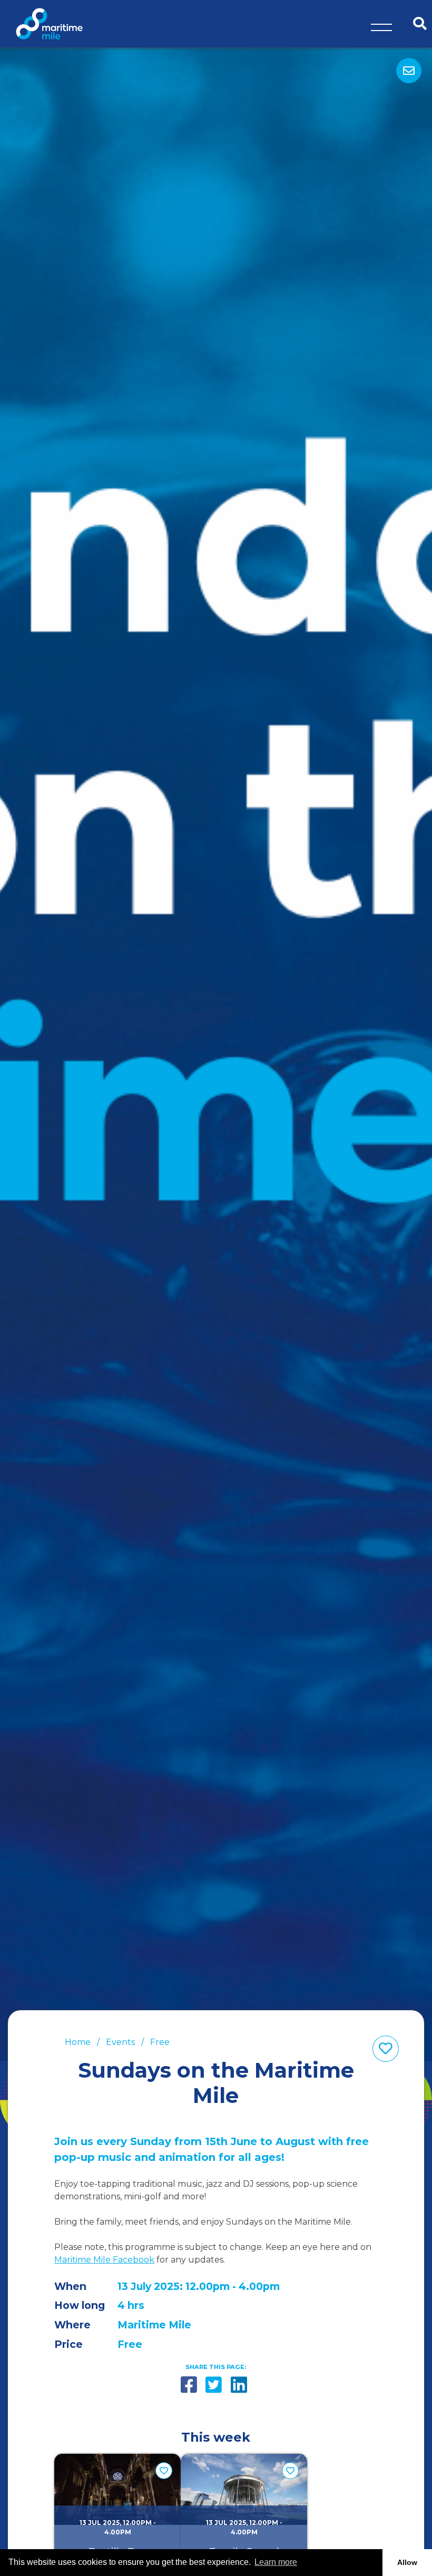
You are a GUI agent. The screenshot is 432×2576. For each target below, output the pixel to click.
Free (160, 2042)
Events (120, 2042)
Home (78, 2042)
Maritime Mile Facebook (104, 2260)
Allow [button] (407, 2562)
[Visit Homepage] (49, 23)
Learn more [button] (276, 2562)
